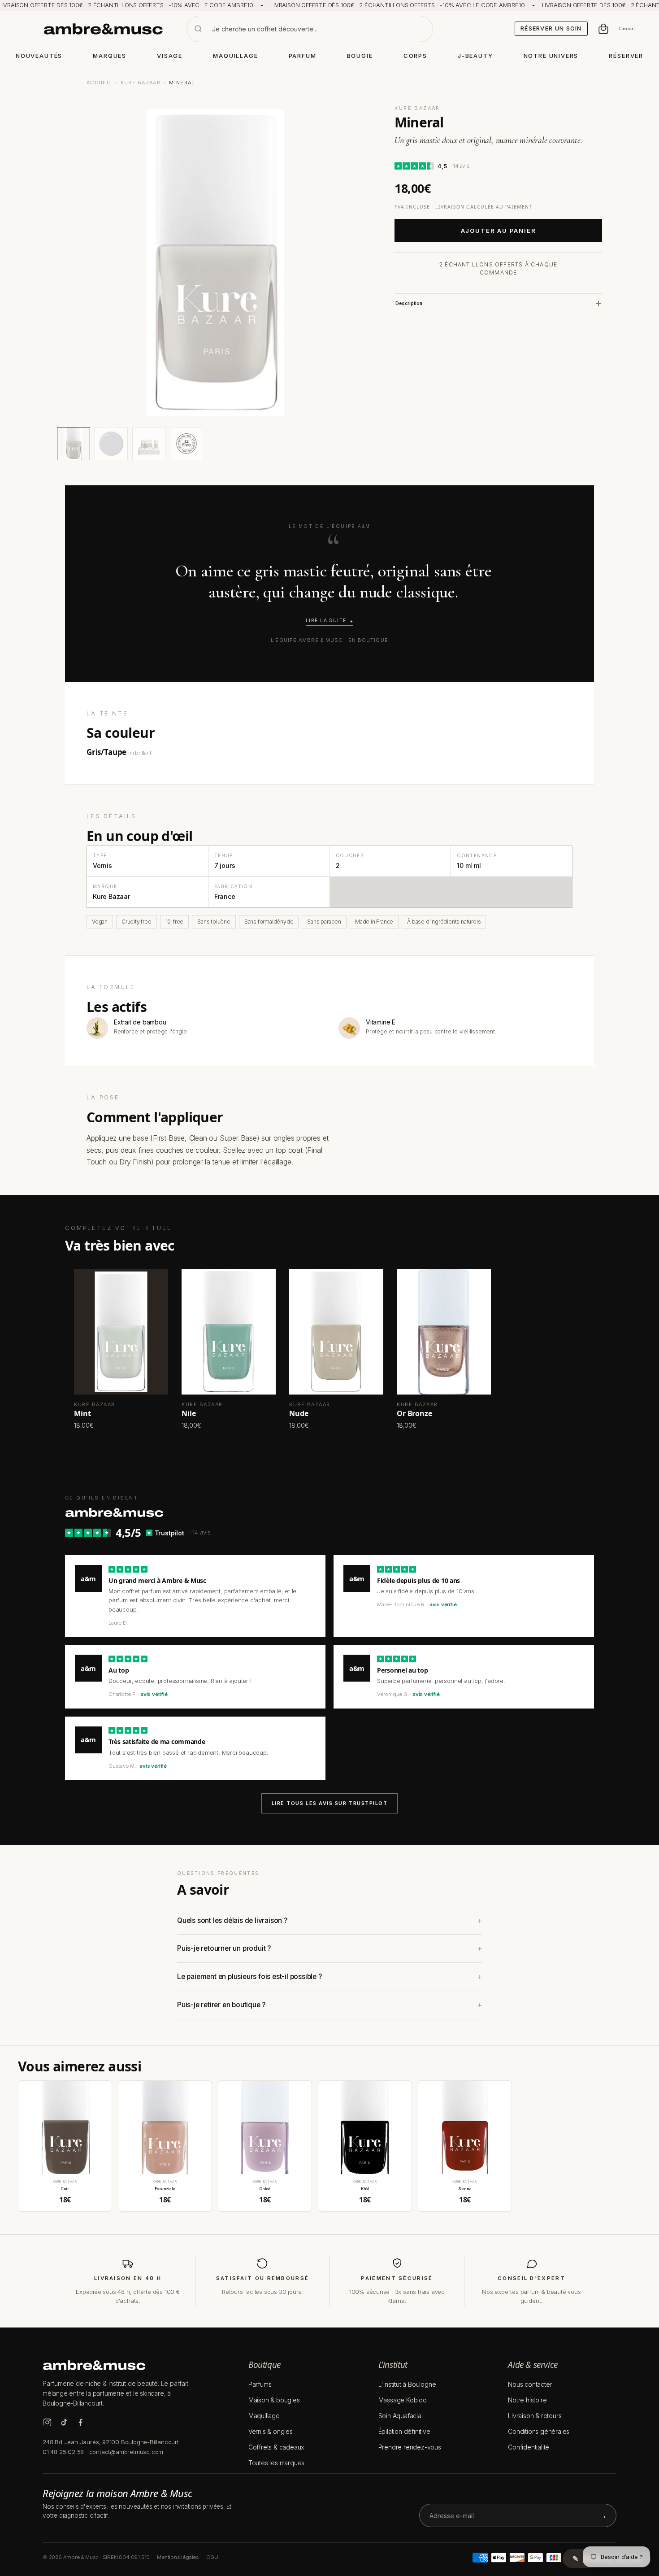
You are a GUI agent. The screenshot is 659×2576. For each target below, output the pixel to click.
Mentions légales (178, 2557)
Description (409, 303)
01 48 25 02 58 (63, 2452)
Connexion (627, 29)
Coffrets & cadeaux (276, 2447)
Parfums (260, 2384)
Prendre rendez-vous (410, 2447)
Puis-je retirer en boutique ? (221, 2005)
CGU (212, 2557)
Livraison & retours (535, 2416)
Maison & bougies (274, 2400)
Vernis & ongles (271, 2431)
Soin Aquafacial (401, 2416)
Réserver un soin (551, 28)
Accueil (99, 83)
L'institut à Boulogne (407, 2384)
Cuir (65, 2189)
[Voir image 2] (111, 444)
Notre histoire (527, 2400)
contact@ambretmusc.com (126, 2452)
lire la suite (326, 621)
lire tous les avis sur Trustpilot (330, 1803)
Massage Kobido (403, 2400)
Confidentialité (529, 2447)
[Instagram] (47, 2422)
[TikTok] (64, 2422)
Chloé (265, 2189)
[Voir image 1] (74, 444)
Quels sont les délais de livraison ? (232, 1920)
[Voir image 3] (149, 444)
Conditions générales (539, 2431)
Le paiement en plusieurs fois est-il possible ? (249, 1977)
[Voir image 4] (186, 444)
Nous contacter (530, 2384)
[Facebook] (80, 2422)
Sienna (465, 2189)
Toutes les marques (276, 2463)
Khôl (365, 2189)
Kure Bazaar (141, 83)
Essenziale (165, 2189)
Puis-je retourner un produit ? (224, 1948)
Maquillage (264, 2416)
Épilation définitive (404, 2431)
